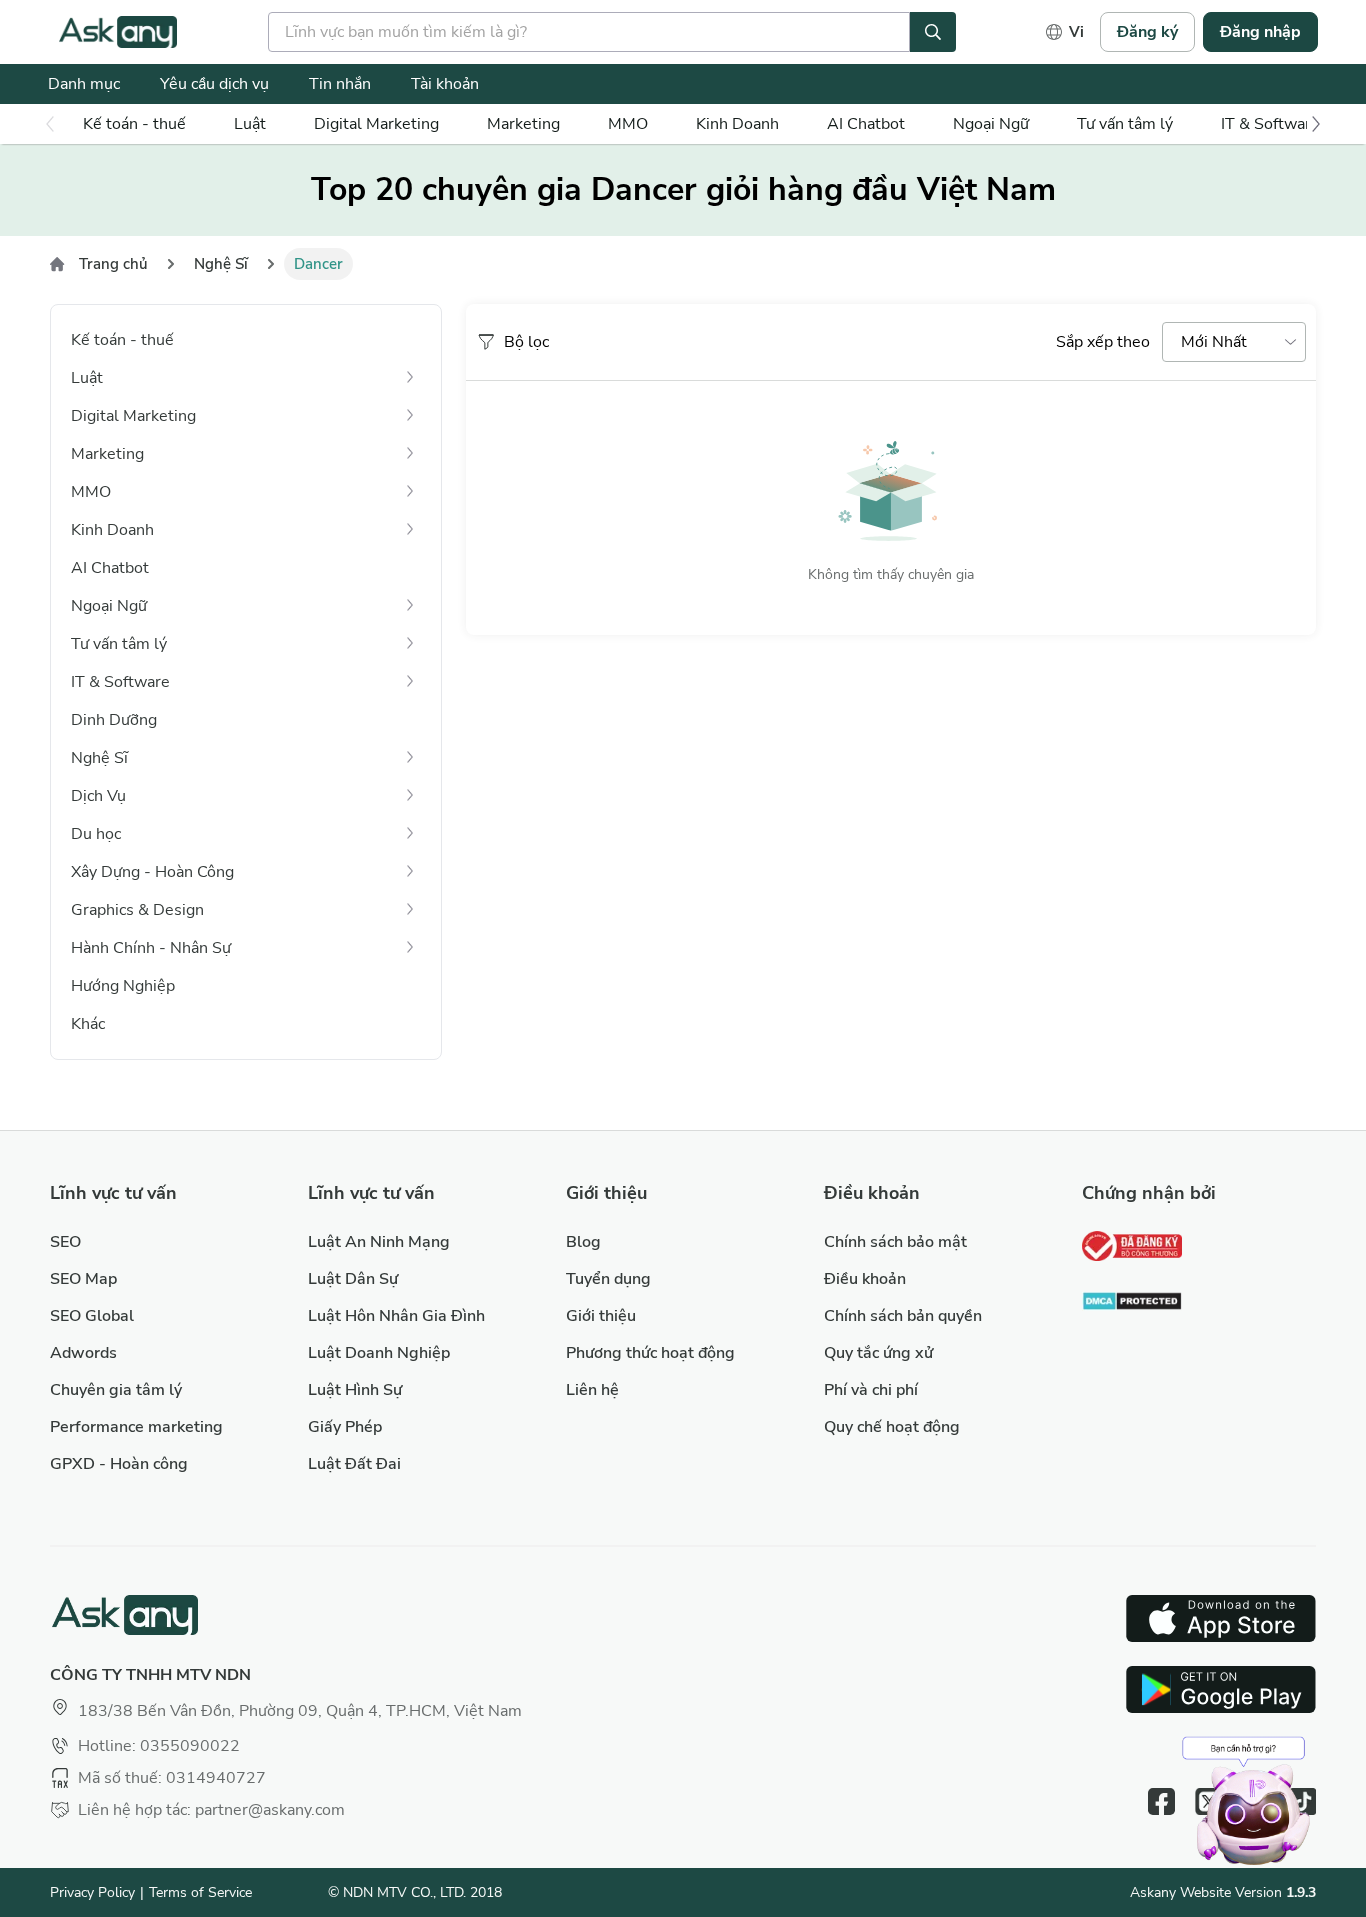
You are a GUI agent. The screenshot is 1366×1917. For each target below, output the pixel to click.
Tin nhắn (340, 84)
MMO (628, 124)
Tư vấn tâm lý (1125, 124)
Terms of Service (200, 1892)
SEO (65, 1242)
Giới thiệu (601, 1316)
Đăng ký (1147, 32)
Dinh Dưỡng (114, 720)
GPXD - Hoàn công (119, 1464)
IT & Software (1270, 124)
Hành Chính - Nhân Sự (151, 948)
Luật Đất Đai (354, 1464)
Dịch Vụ (98, 796)
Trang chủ (113, 264)
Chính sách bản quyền (903, 1316)
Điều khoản (865, 1279)
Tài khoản (445, 84)
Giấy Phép (345, 1427)
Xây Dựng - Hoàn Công (152, 872)
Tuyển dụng (608, 1279)
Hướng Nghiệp (123, 986)
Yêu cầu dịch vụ (214, 84)
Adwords (83, 1353)
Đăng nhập (1260, 32)
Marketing (523, 124)
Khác (88, 1024)
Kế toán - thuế (134, 124)
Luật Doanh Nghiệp (379, 1353)
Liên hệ (592, 1390)
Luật (250, 124)
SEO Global (92, 1316)
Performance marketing (136, 1427)
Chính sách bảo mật (895, 1242)
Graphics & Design (137, 910)
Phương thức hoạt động (650, 1353)
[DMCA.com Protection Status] (1132, 1303)
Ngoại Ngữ (991, 124)
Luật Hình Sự (355, 1390)
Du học (96, 834)
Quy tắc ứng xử (878, 1353)
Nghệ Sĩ (221, 264)
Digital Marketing (376, 124)
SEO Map (83, 1279)
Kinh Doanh (737, 124)
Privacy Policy (92, 1892)
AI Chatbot (866, 124)
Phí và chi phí (871, 1390)
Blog (583, 1242)
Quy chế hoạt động (892, 1427)
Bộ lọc (526, 342)
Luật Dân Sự (353, 1279)
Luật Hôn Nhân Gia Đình (396, 1316)
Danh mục (84, 84)
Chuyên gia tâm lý (116, 1390)
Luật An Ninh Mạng (379, 1242)
